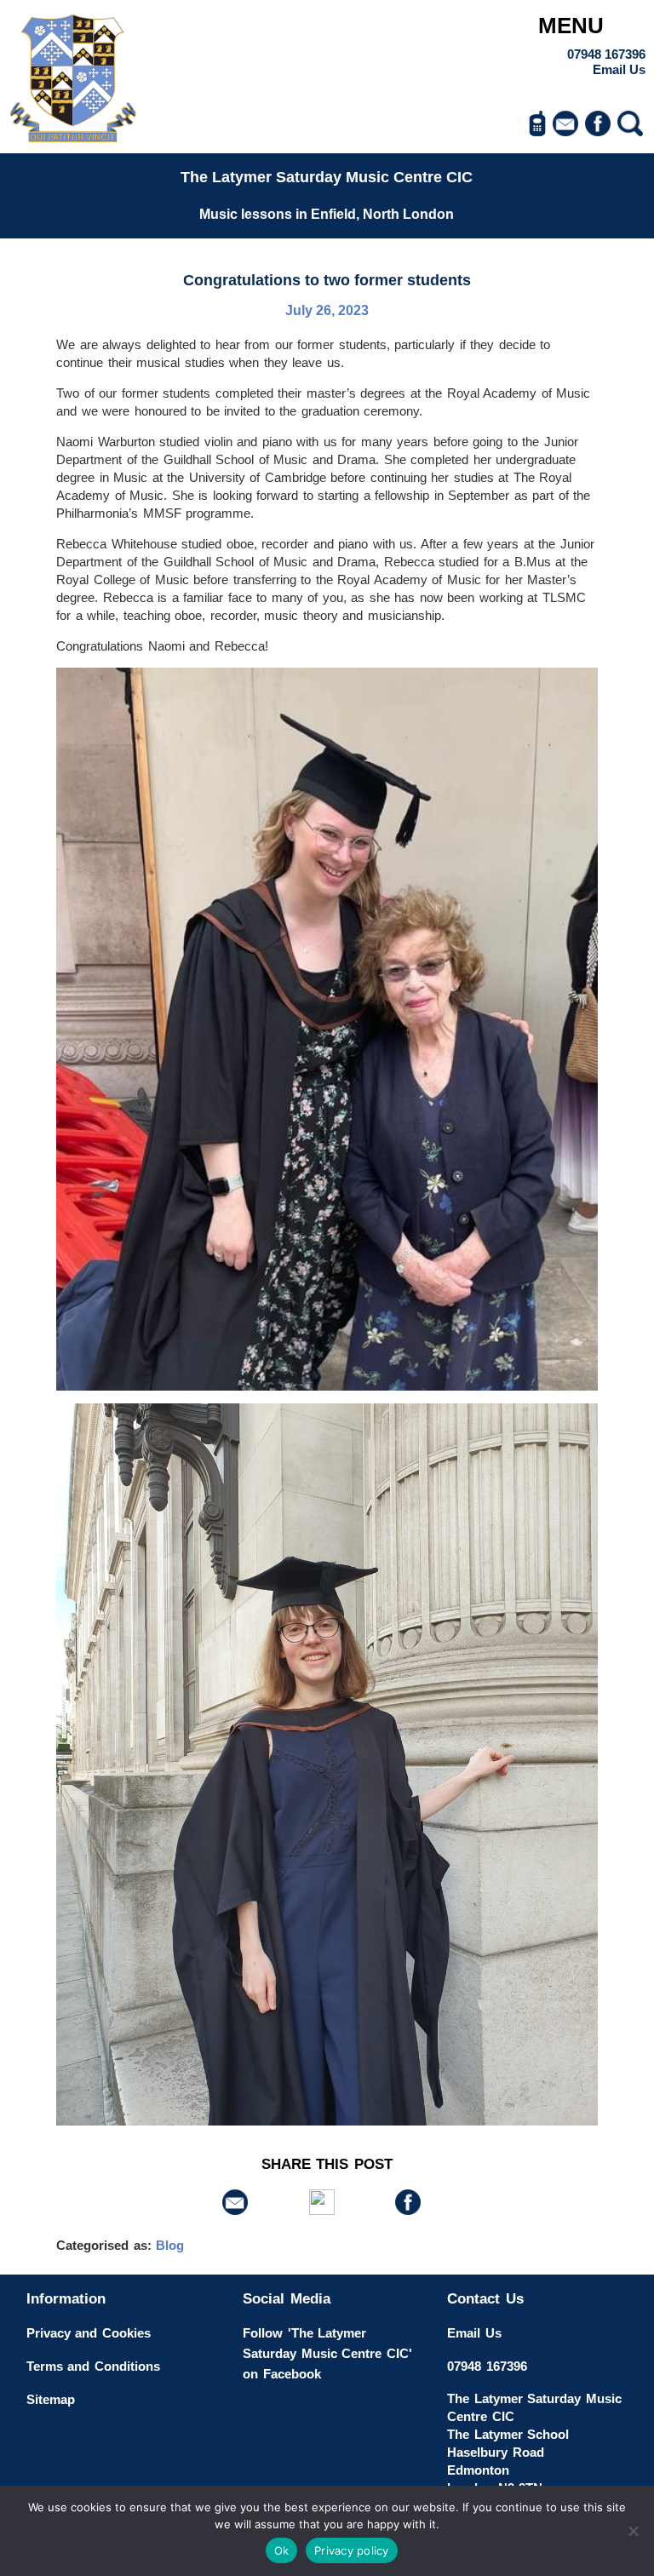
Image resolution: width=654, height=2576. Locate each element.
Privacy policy (352, 2550)
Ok (282, 2550)
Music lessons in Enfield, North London (327, 214)
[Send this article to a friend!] (235, 2210)
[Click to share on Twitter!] (322, 2210)
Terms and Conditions (93, 2366)
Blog (170, 2245)
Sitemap (51, 2399)
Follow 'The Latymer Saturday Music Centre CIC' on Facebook (327, 2353)
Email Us (619, 69)
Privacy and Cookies (89, 2333)
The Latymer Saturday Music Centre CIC (327, 177)
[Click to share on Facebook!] (408, 2210)
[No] (633, 2531)
